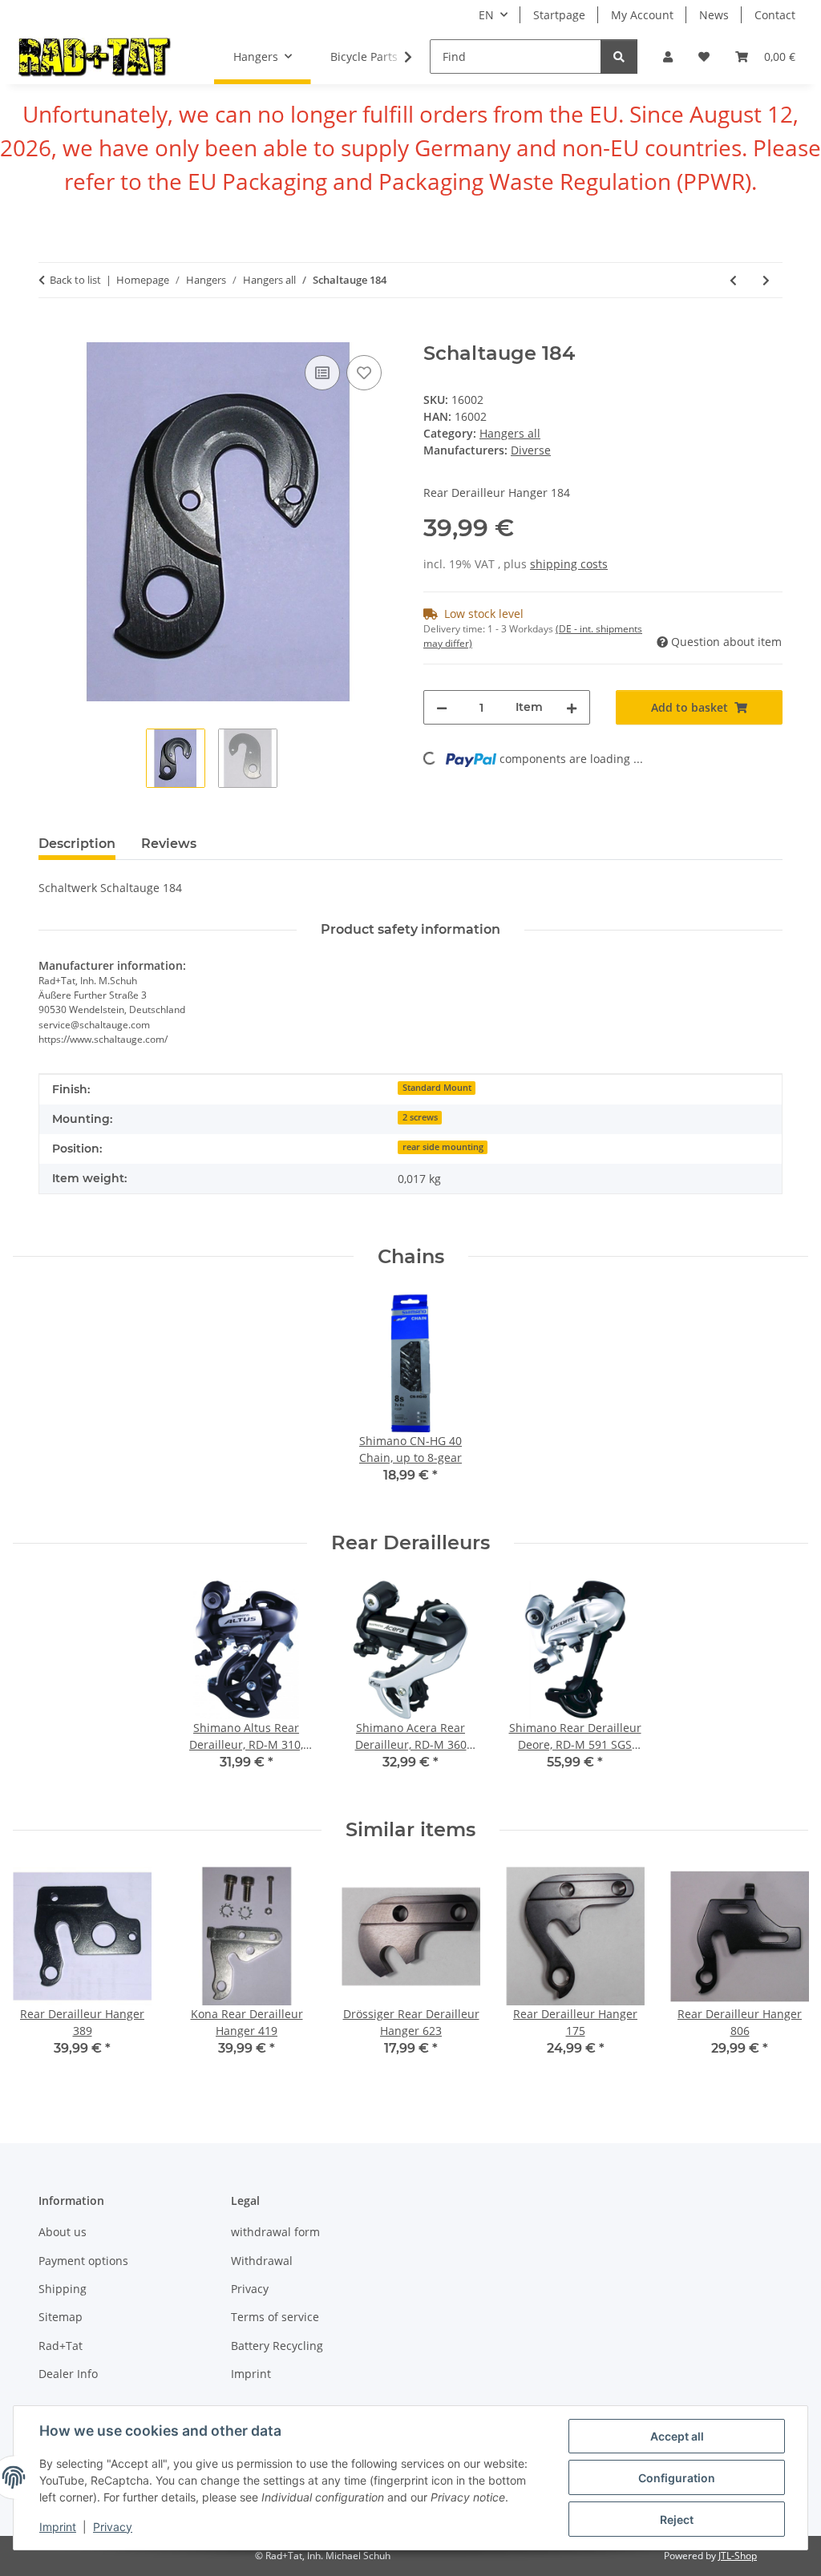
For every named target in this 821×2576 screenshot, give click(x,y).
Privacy (113, 2527)
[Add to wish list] (364, 373)
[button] (668, 57)
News (714, 15)
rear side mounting (443, 1147)
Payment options (83, 2261)
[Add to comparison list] (322, 373)
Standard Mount (437, 1088)
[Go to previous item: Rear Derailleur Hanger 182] (733, 280)
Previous (40, 1973)
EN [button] (486, 15)
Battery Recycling (277, 2346)
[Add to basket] (51, 333)
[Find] (619, 57)
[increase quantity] (572, 707)
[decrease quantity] (442, 707)
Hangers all (510, 433)
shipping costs (569, 564)
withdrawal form (275, 2232)
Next (782, 1973)
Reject (677, 2519)
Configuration (677, 2478)
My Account (642, 15)
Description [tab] (77, 844)
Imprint (58, 2527)
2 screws (420, 1117)
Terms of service (275, 2317)
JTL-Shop (738, 2556)
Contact (775, 15)
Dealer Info (68, 2374)
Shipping (63, 2289)
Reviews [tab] (169, 844)
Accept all (677, 2436)
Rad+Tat (61, 2346)
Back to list (75, 280)
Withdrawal (262, 2261)
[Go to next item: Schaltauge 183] (766, 280)
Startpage (559, 15)
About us (63, 2232)
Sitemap (61, 2317)
